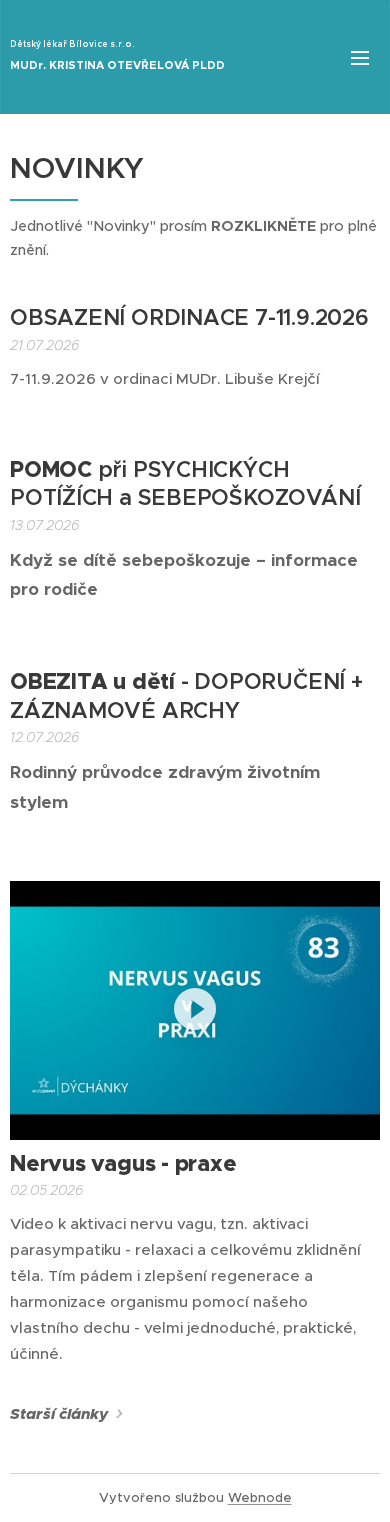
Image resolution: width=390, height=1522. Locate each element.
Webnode (260, 1497)
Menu (360, 57)
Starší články (59, 1414)
